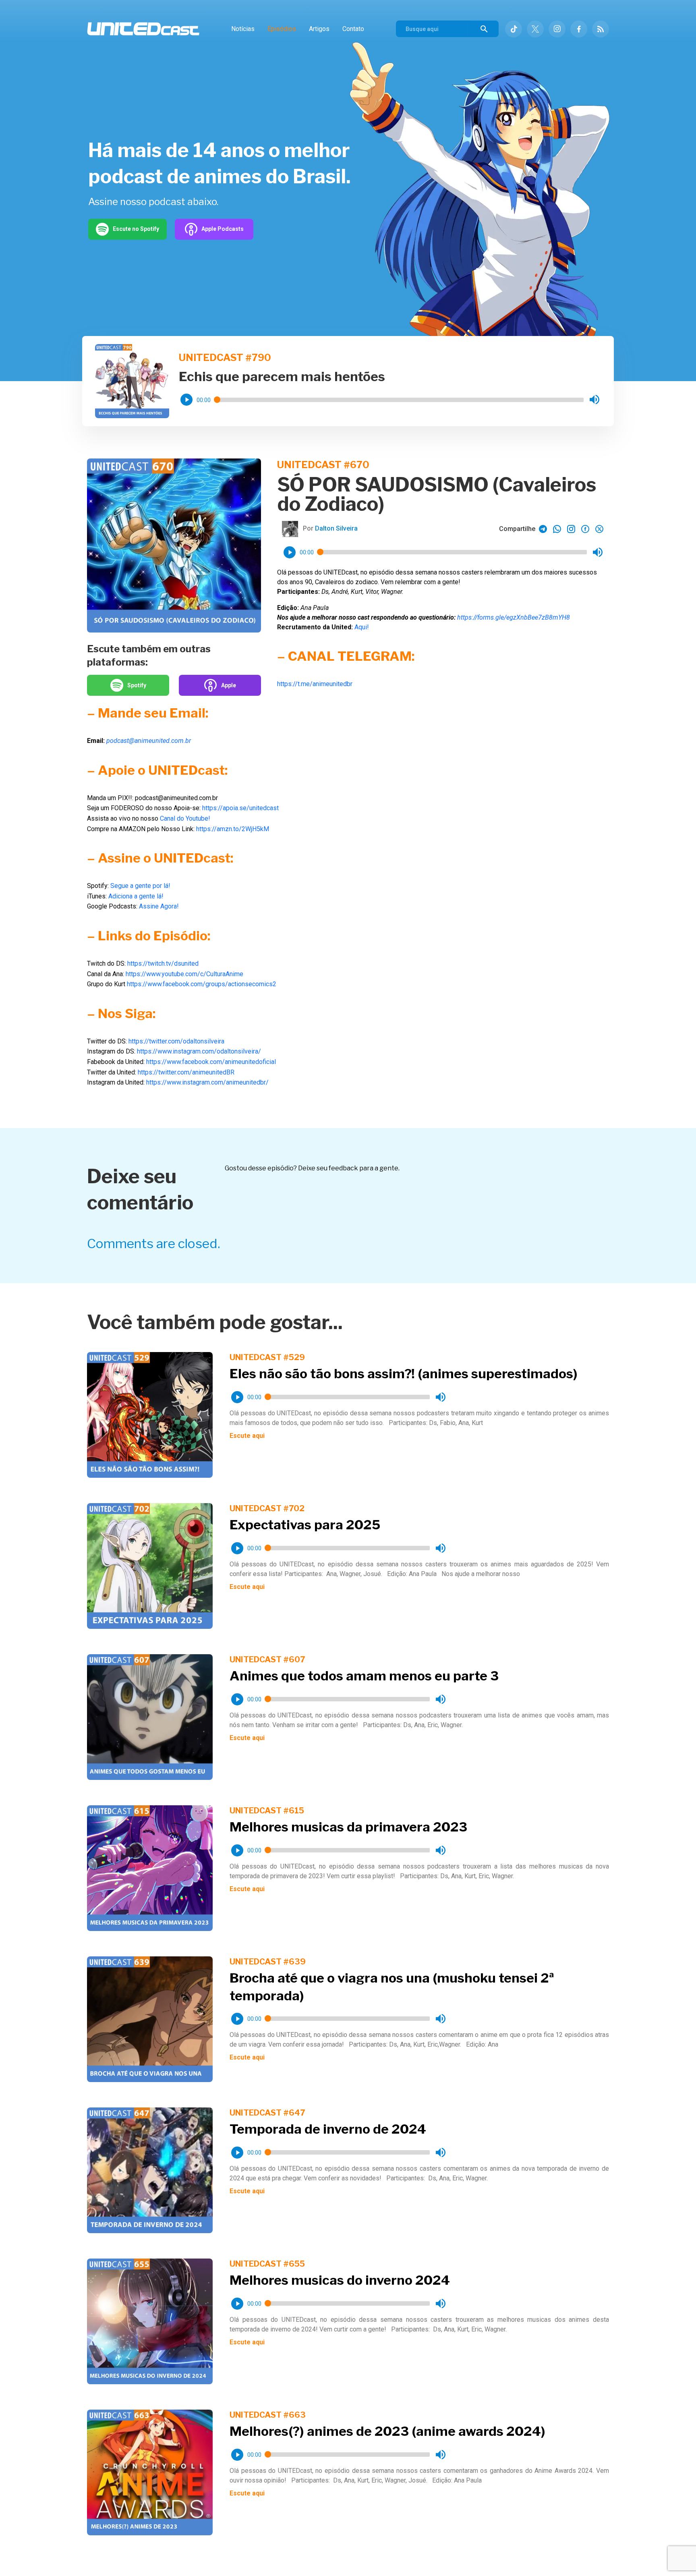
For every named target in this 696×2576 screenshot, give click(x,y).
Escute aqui (247, 1436)
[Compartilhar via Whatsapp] (543, 529)
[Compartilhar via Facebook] (585, 529)
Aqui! (362, 627)
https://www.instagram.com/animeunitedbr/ (207, 1082)
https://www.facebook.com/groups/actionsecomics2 (202, 984)
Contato (353, 29)
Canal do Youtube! (185, 818)
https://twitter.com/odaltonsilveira (176, 1041)
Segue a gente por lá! (140, 886)
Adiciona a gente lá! (136, 896)
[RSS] (601, 29)
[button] (186, 400)
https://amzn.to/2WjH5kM (233, 829)
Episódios (282, 29)
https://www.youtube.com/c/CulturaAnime (184, 974)
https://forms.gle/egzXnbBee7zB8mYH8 (514, 617)
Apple (229, 685)
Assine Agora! (159, 906)
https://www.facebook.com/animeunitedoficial (211, 1062)
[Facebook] (579, 29)
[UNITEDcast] (143, 29)
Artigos (319, 29)
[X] (535, 29)
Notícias (243, 29)
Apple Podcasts (223, 229)
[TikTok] (514, 29)
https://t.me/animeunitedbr (315, 684)
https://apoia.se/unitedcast (240, 808)
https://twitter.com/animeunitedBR (186, 1072)
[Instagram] (557, 29)
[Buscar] (484, 29)
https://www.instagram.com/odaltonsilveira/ (199, 1051)
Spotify (137, 685)
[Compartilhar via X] (599, 529)
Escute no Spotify (136, 229)
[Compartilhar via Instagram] (571, 529)
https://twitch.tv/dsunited (163, 963)
